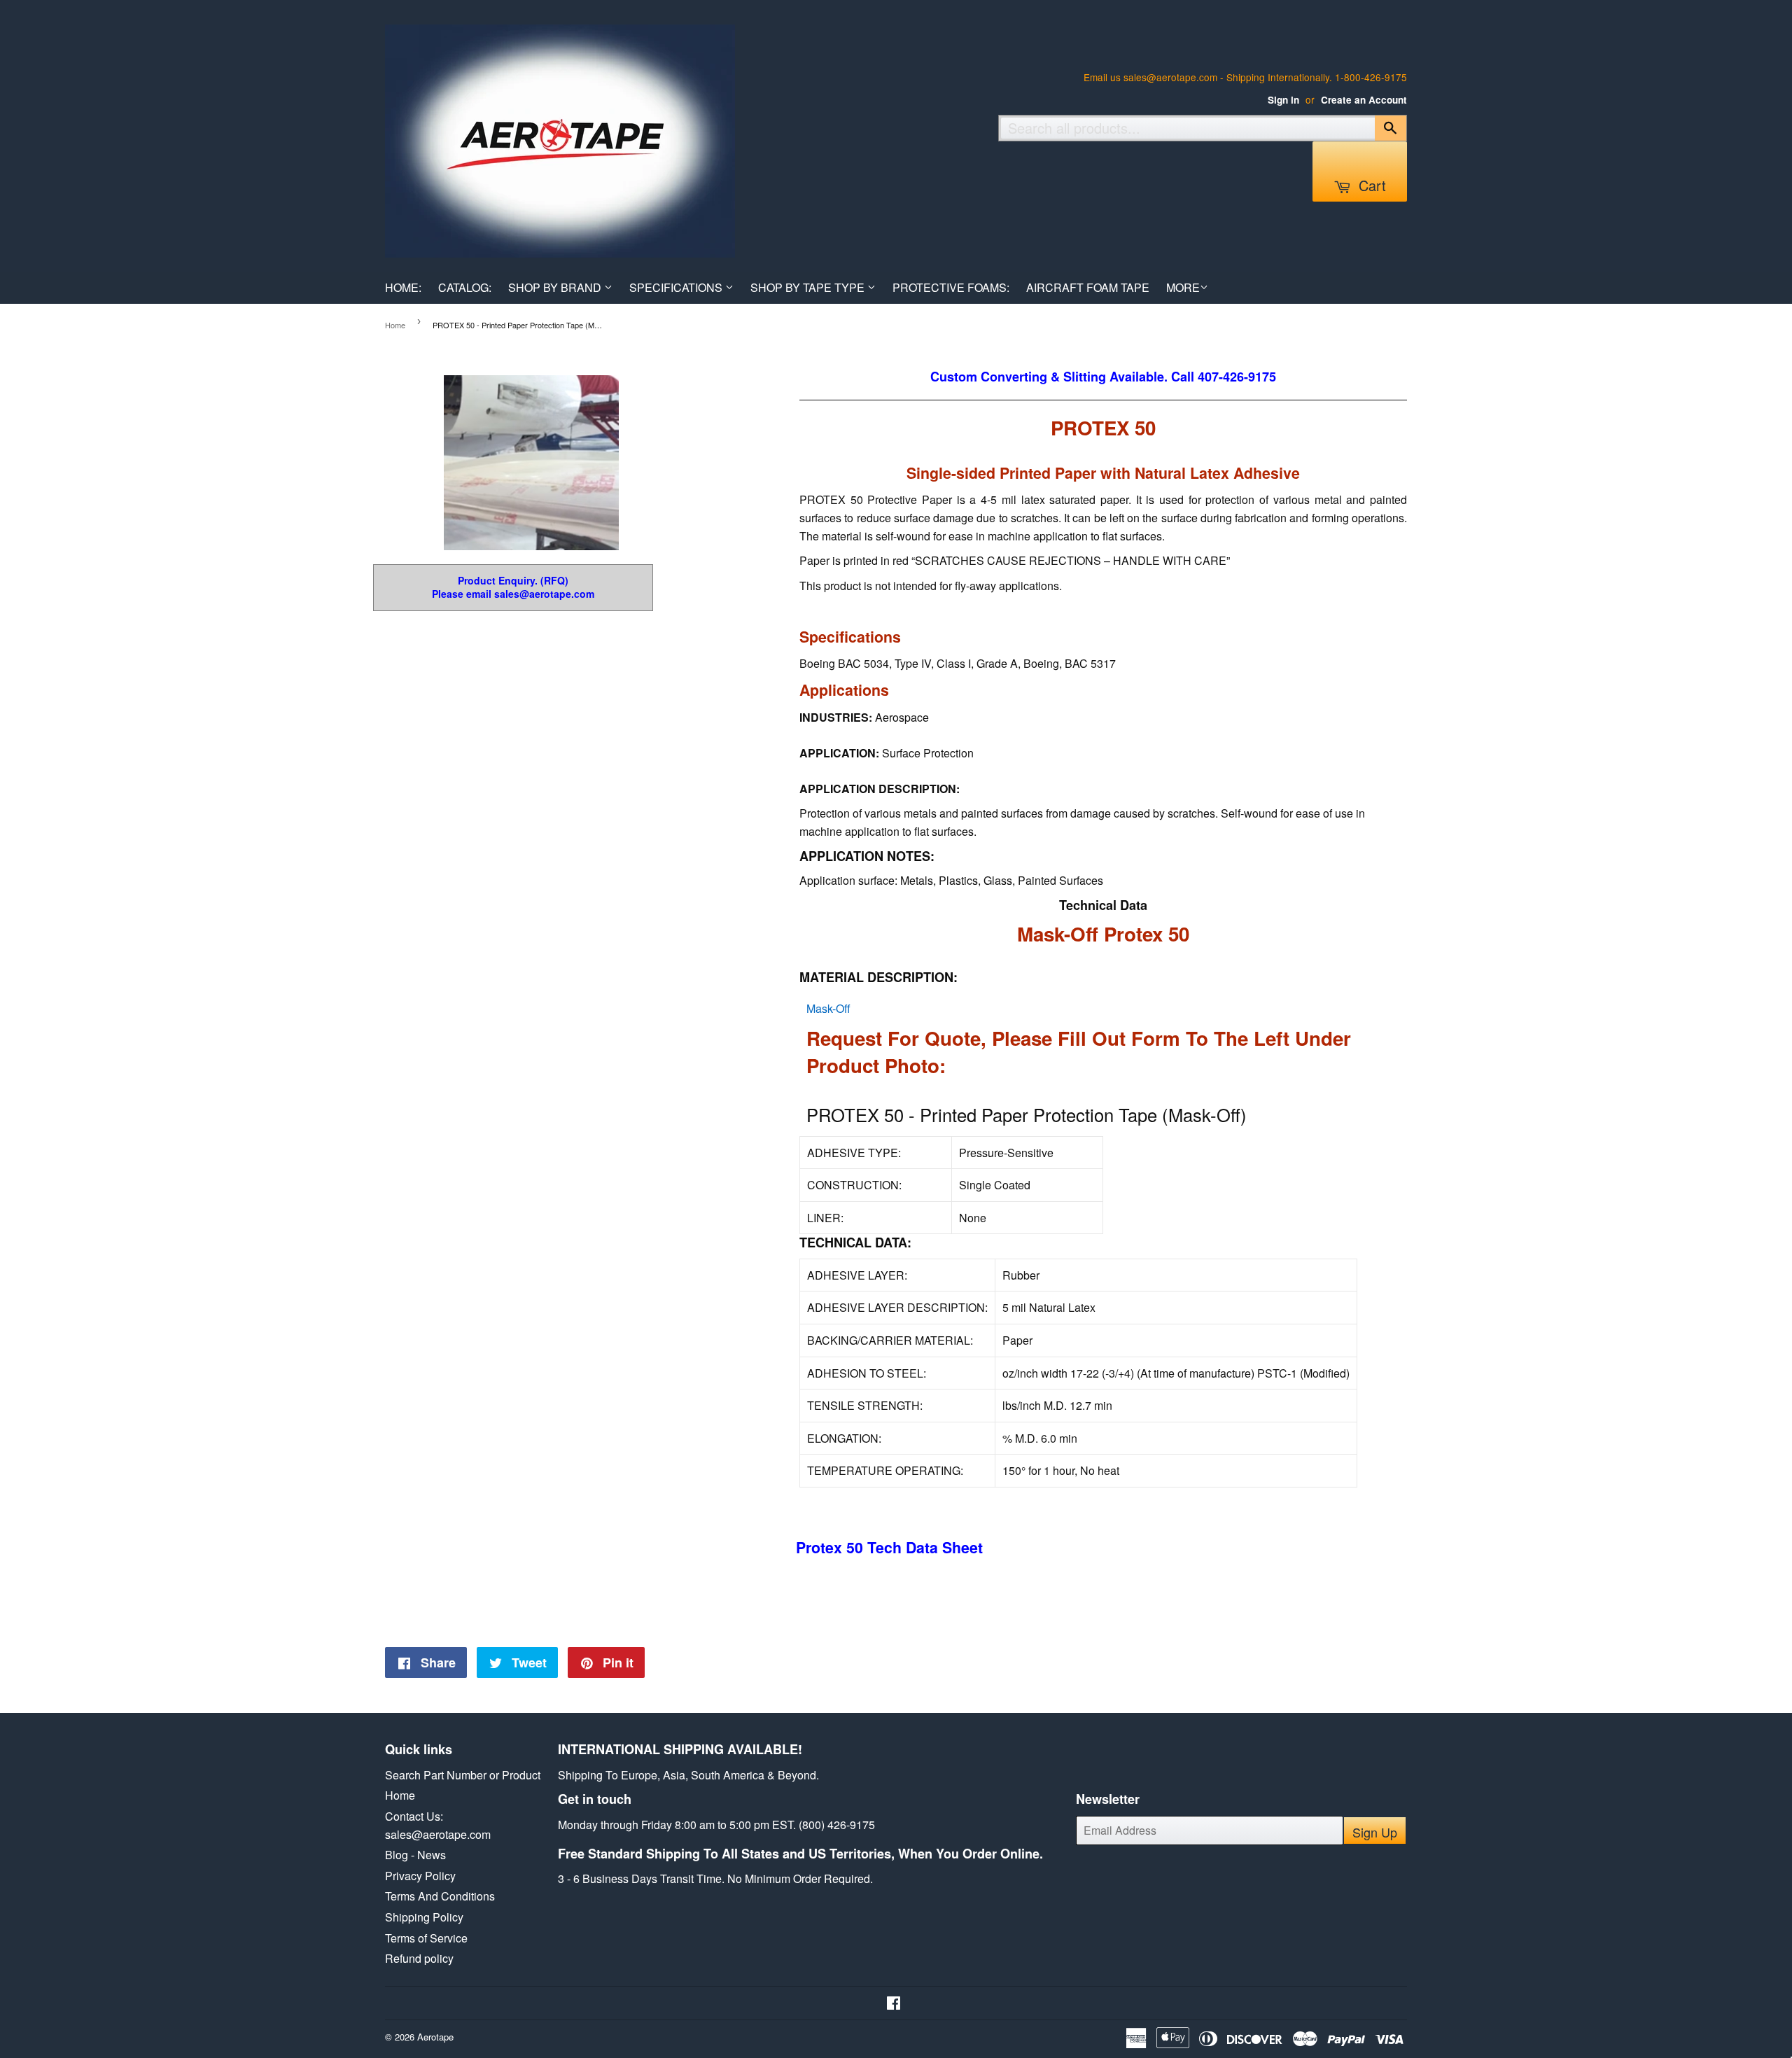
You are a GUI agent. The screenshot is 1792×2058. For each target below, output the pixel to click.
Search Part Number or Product (463, 1775)
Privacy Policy (420, 1876)
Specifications (677, 287)
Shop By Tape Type (809, 287)
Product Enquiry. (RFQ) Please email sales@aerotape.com (513, 588)
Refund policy (419, 1958)
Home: (403, 287)
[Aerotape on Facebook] (894, 2004)
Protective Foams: (951, 287)
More (1183, 287)
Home (395, 325)
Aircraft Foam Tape (1088, 287)
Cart (1370, 185)
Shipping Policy (424, 1917)
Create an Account (1364, 100)
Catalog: (465, 287)
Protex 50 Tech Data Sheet (889, 1547)
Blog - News (415, 1855)
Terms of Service (426, 1938)
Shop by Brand (556, 287)
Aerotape (435, 2037)
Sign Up (1375, 1832)
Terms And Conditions (440, 1896)
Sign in (1283, 100)
